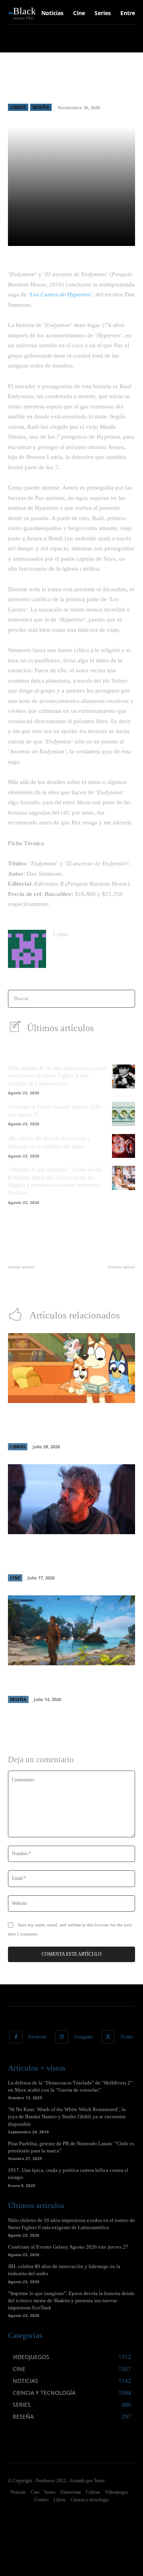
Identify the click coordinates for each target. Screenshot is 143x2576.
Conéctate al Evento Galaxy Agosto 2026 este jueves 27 (68, 2247)
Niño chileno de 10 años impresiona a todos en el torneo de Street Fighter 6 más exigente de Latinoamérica (57, 1076)
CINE (15, 1578)
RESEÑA (41, 107)
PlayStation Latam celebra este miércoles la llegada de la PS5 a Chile (37, 1283)
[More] (126, 235)
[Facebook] (16, 2037)
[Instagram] (62, 2037)
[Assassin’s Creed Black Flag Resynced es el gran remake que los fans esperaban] (71, 1630)
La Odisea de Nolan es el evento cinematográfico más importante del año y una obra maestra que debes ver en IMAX (71, 1555)
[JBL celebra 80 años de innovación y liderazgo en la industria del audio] (124, 1146)
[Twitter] (108, 2037)
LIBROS (18, 107)
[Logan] (27, 949)
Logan (60, 934)
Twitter (127, 2037)
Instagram (84, 2037)
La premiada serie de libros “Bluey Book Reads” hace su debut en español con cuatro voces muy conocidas (70, 1424)
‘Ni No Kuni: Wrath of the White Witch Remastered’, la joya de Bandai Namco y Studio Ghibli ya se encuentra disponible (67, 2116)
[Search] (127, 999)
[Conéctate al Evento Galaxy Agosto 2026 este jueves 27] (124, 1114)
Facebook (37, 2037)
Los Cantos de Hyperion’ (61, 294)
